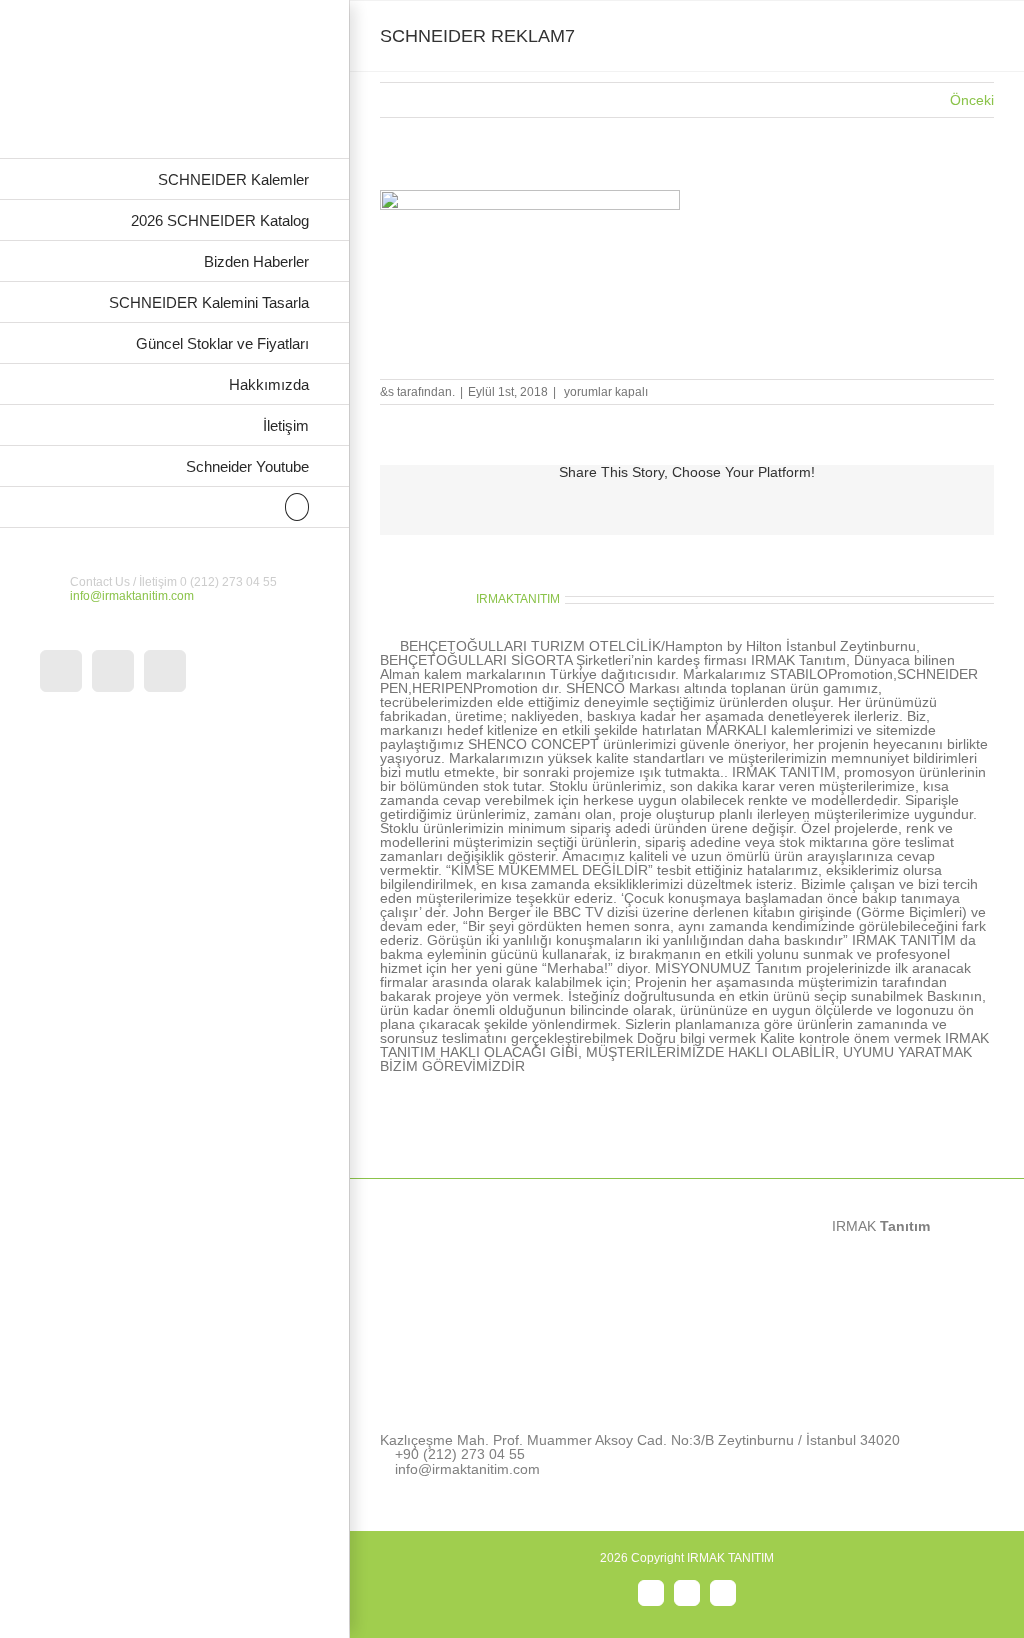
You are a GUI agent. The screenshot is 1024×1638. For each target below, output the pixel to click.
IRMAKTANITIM (518, 599)
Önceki (972, 100)
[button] (174, 507)
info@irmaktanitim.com (132, 596)
